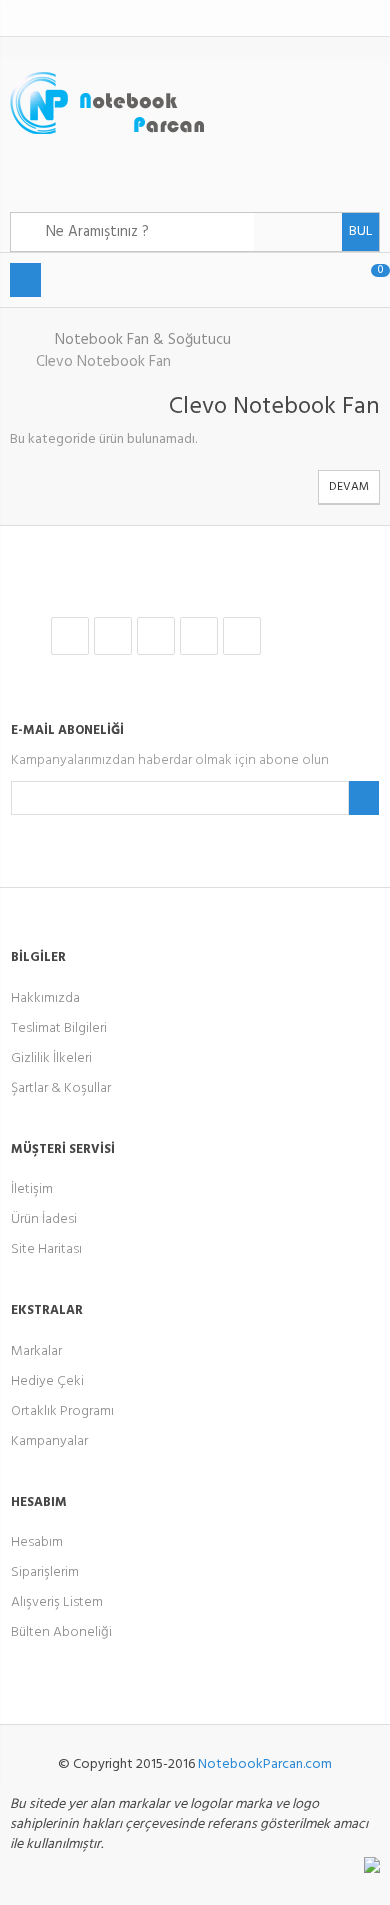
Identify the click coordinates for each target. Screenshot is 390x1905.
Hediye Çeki (47, 1381)
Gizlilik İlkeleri (51, 1058)
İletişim (32, 1189)
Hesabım (37, 1542)
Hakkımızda (45, 998)
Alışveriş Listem (57, 1602)
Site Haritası (46, 1249)
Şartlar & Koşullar (61, 1088)
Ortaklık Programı (62, 1411)
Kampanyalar (49, 1441)
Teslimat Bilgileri (59, 1028)
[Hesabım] (356, 18)
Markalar (36, 1351)
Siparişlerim (45, 1572)
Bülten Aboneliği (61, 1632)
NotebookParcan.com (265, 1764)
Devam (349, 487)
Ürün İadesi (44, 1219)
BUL (360, 231)
